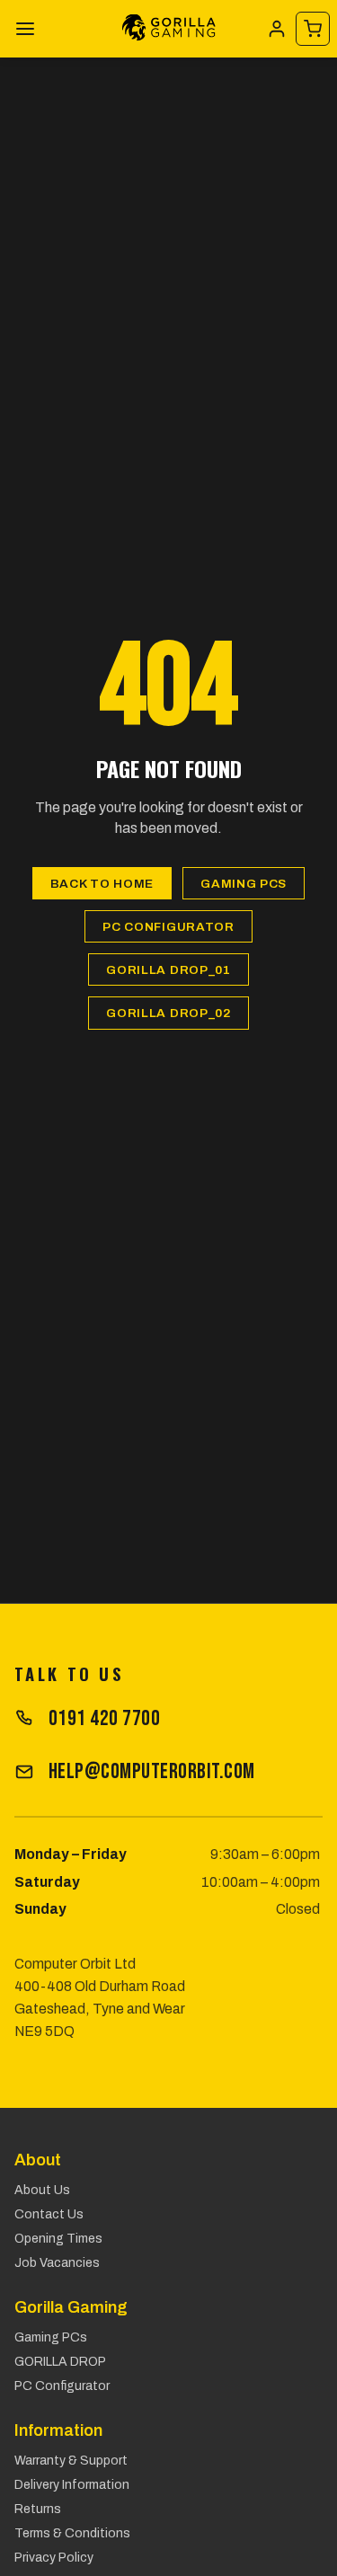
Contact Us (49, 2214)
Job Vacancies (57, 2263)
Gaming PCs (244, 884)
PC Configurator (168, 927)
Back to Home (102, 884)
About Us (42, 2190)
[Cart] (313, 29)
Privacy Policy (54, 2558)
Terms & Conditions (72, 2533)
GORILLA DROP (60, 2362)
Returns (38, 2509)
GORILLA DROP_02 (168, 1013)
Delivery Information (72, 2485)
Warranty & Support (71, 2461)
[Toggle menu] (25, 29)
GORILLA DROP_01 (168, 970)
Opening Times (58, 2239)
